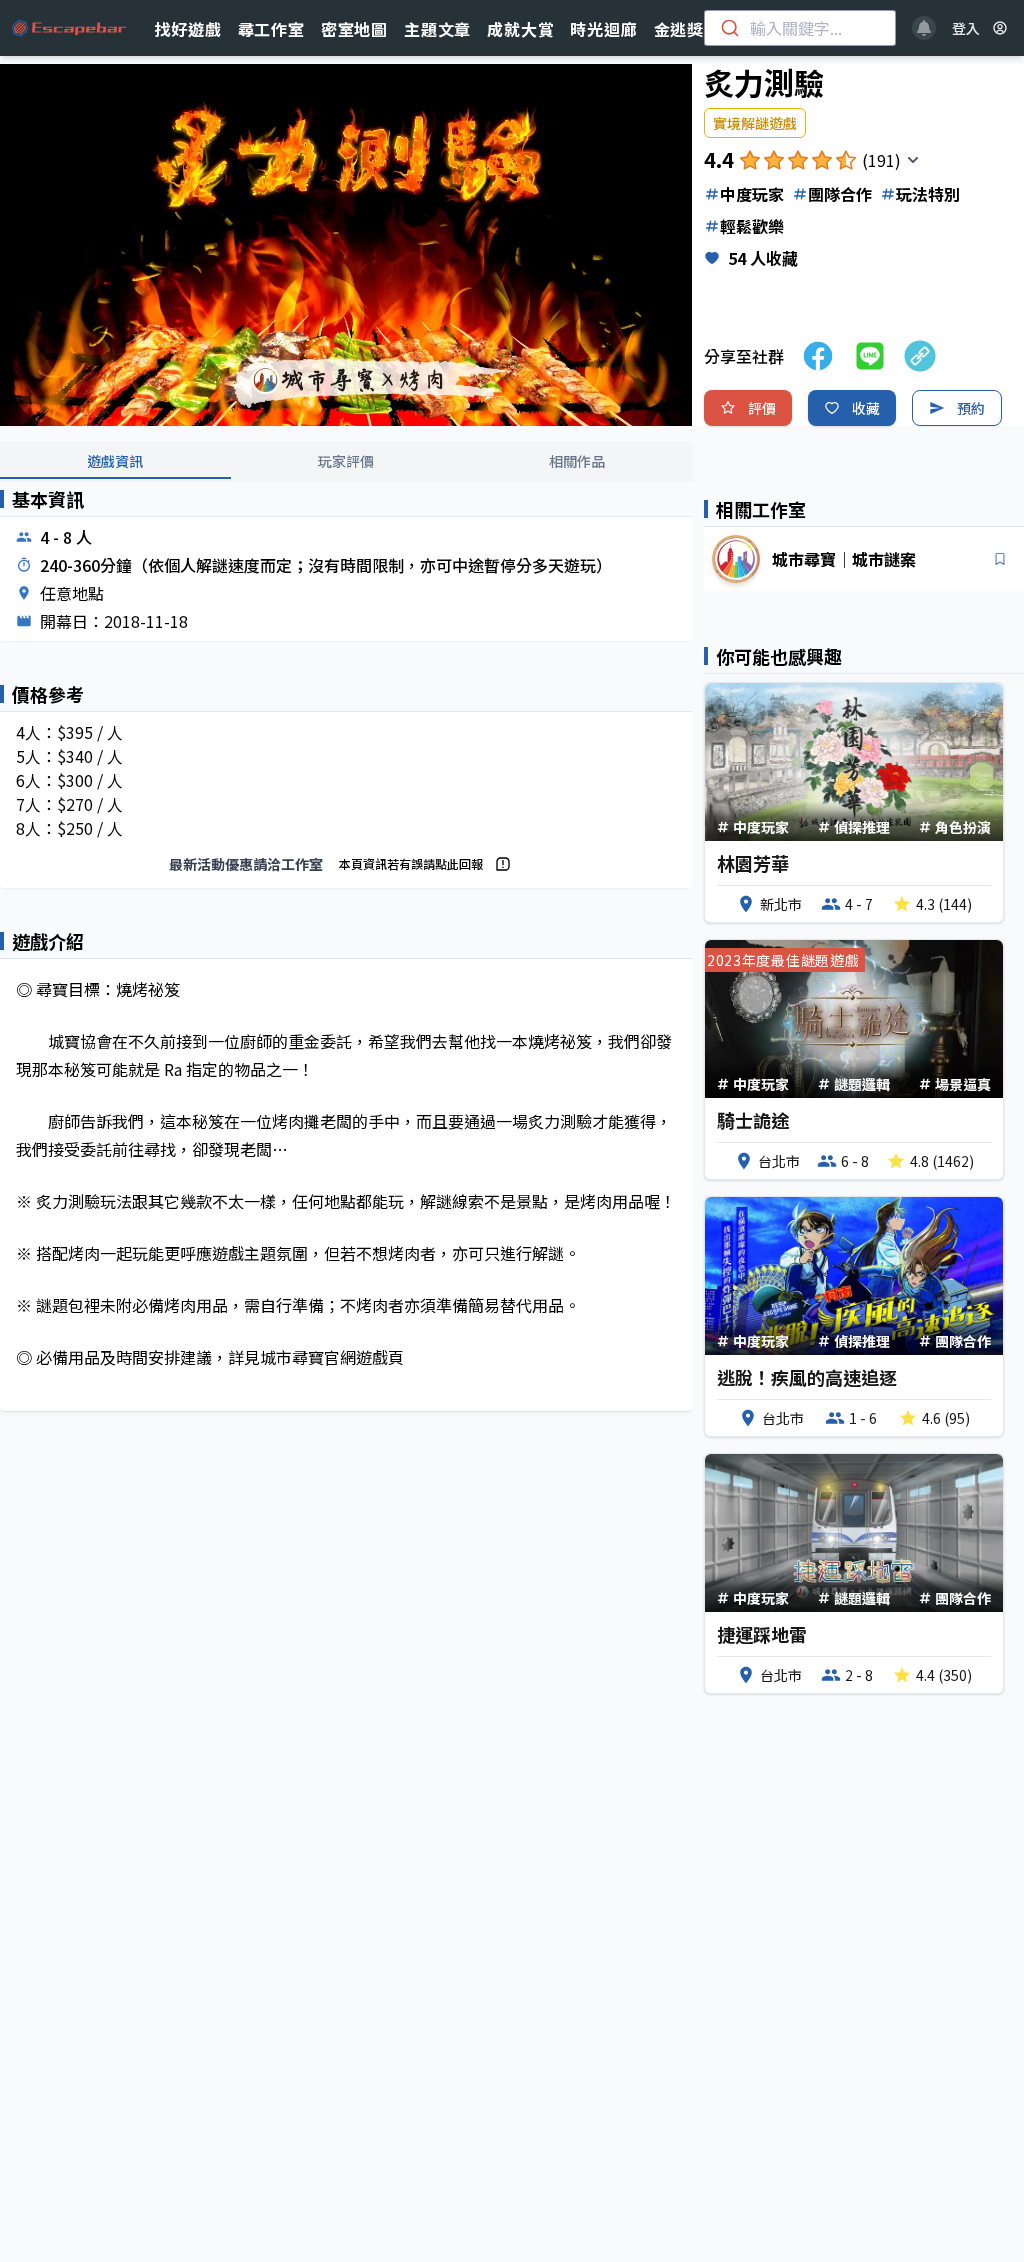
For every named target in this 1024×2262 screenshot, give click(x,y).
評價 (762, 408)
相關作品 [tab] (577, 461)
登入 (966, 28)
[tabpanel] (346, 966)
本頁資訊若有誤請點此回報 (411, 863)
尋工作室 (271, 29)
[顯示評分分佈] (913, 160)
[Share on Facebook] (818, 356)
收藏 (866, 408)
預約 (971, 408)
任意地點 (72, 593)
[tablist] (346, 462)
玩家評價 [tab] (346, 461)
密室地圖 (354, 29)
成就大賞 (520, 29)
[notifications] (924, 28)
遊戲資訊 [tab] (115, 461)
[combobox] (800, 28)
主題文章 (437, 29)
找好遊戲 (187, 29)
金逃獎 (679, 29)
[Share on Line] (870, 356)
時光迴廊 (603, 29)
